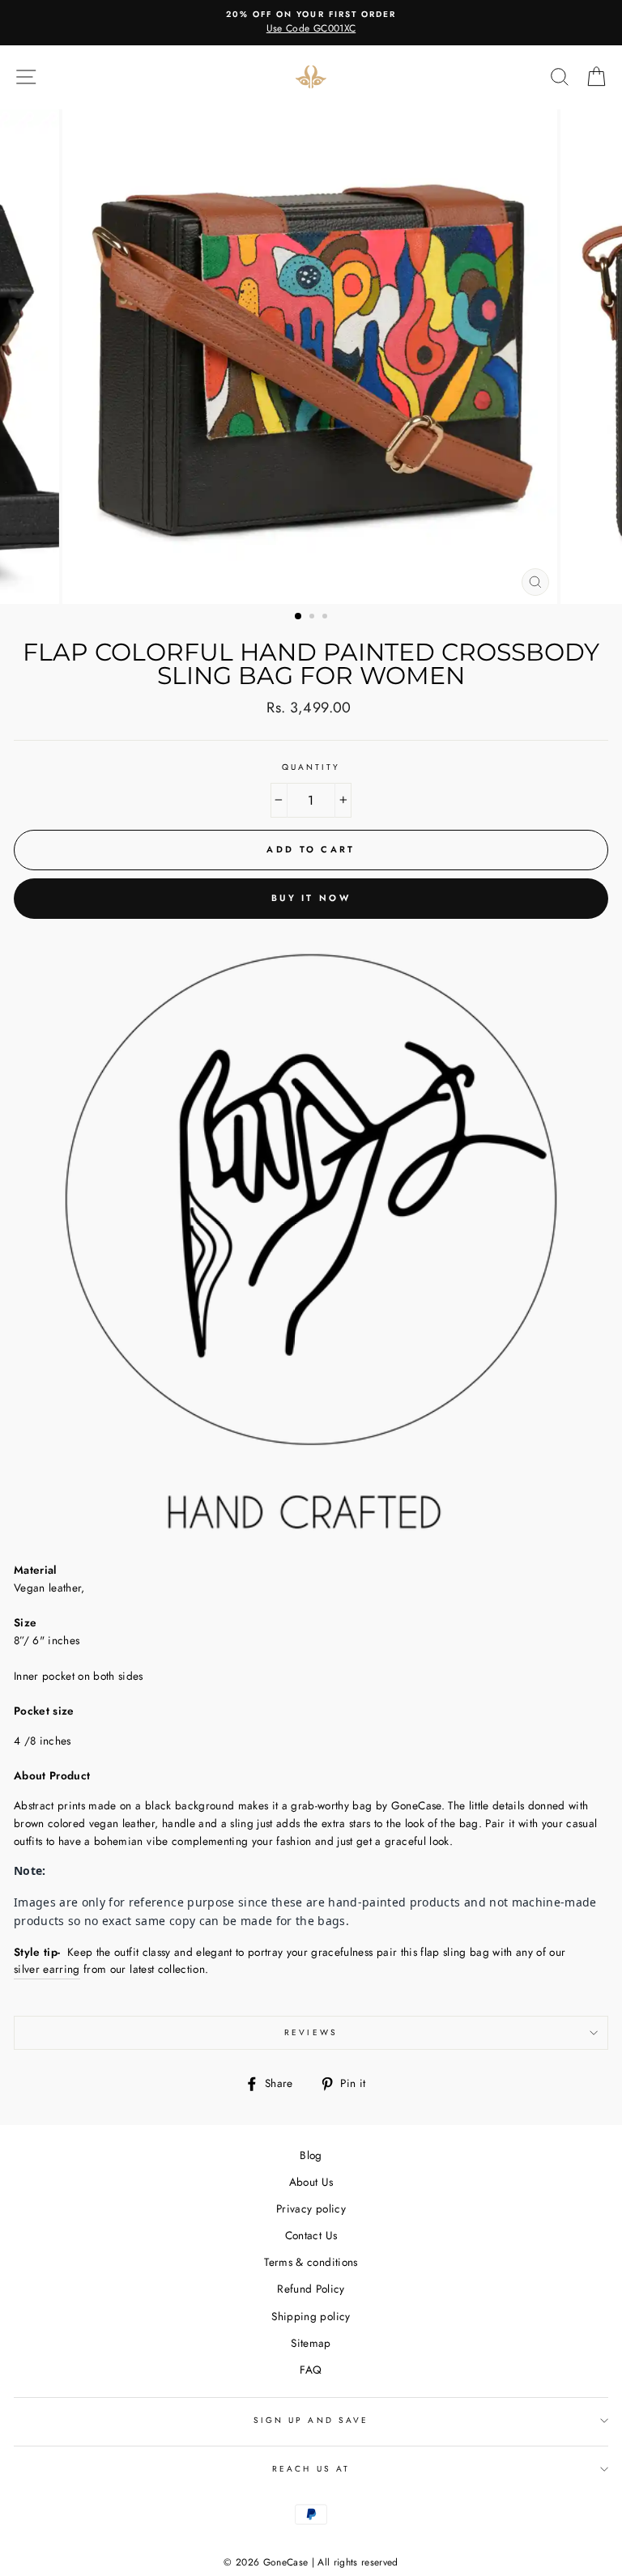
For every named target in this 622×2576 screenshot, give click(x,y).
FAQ (311, 2370)
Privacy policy (311, 2208)
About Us (311, 2182)
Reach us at (311, 2469)
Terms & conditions (311, 2262)
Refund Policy (311, 2289)
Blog (311, 2155)
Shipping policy (311, 2316)
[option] (311, 23)
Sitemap (311, 2343)
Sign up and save (311, 2420)
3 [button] (326, 618)
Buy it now (311, 898)
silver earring (47, 1969)
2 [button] (313, 618)
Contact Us (311, 2235)
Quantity (311, 767)
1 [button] (299, 617)
